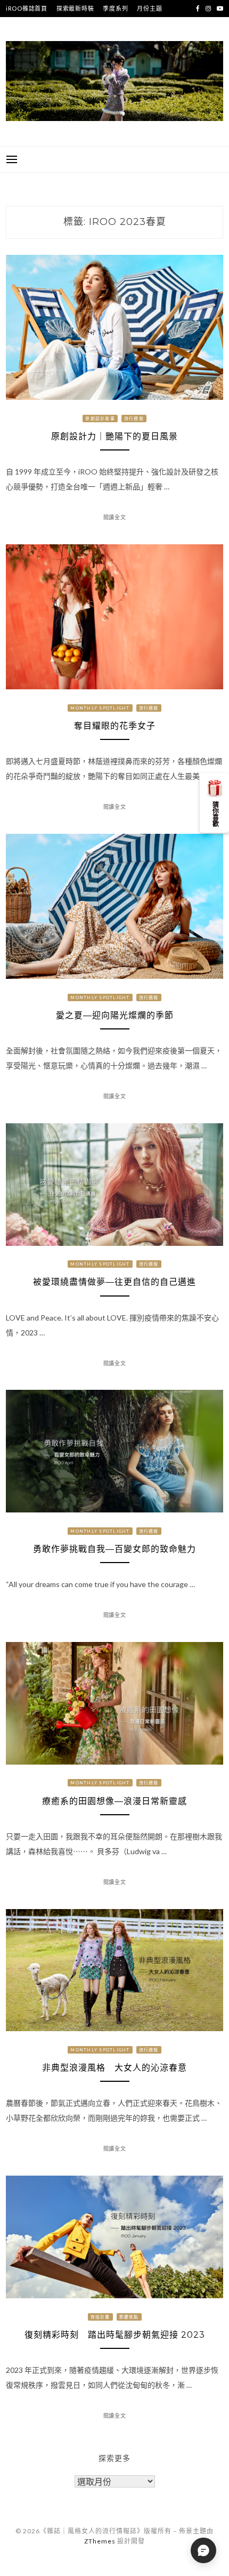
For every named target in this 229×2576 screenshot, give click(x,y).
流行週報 (134, 418)
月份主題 (149, 8)
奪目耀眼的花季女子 (115, 726)
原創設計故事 (100, 418)
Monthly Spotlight (100, 708)
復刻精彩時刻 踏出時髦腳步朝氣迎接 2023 (119, 2335)
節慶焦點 (129, 2317)
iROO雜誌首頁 (27, 8)
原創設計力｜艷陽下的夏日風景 (114, 436)
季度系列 (115, 8)
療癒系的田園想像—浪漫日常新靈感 (114, 1801)
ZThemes (100, 2541)
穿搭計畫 (100, 2317)
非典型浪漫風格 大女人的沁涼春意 (114, 2068)
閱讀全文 (115, 517)
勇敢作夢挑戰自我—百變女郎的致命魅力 (114, 1549)
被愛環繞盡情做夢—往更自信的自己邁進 (114, 1282)
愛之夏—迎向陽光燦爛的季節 (115, 1015)
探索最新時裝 (75, 8)
